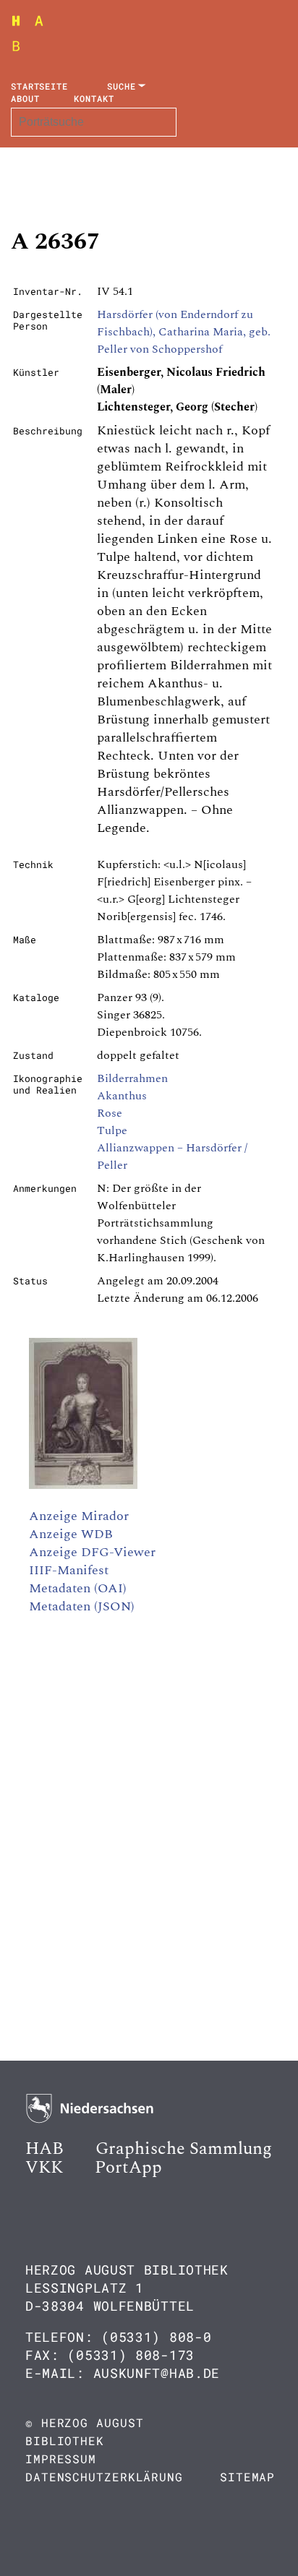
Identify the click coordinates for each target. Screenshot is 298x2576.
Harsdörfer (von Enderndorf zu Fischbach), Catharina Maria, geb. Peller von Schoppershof (184, 332)
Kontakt (94, 98)
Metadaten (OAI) (78, 1588)
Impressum (61, 2459)
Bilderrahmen (132, 1078)
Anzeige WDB (71, 1534)
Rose (110, 1113)
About (25, 98)
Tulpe (112, 1130)
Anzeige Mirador (79, 1516)
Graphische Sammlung (184, 2149)
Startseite (39, 86)
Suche (122, 86)
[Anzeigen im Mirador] (83, 1485)
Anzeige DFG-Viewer (92, 1552)
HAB (44, 2149)
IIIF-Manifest (69, 1570)
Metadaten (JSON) (82, 1606)
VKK (44, 2168)
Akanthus (122, 1096)
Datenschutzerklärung (104, 2477)
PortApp (128, 2168)
